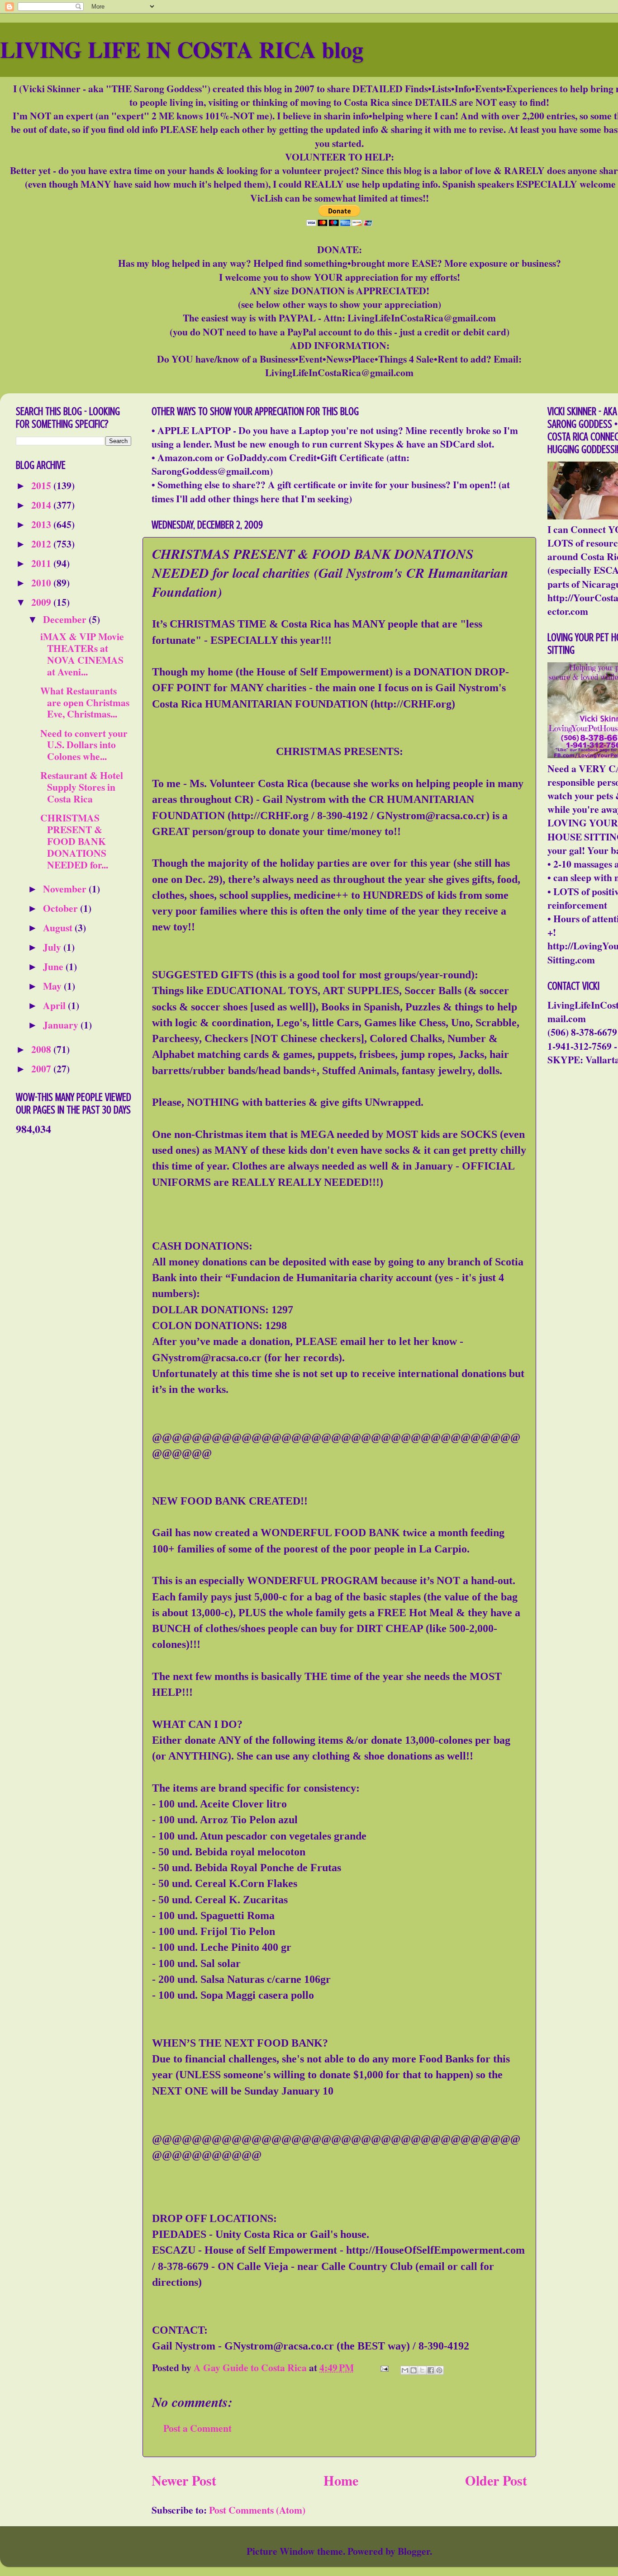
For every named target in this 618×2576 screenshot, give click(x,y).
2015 (42, 485)
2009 (42, 602)
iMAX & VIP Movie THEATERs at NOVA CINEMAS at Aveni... (82, 654)
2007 (42, 1069)
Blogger (414, 2551)
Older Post (496, 2480)
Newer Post (184, 2480)
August (59, 927)
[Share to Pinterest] (439, 2370)
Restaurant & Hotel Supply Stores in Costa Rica (82, 787)
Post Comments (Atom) (257, 2510)
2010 (42, 583)
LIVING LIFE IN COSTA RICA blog (182, 49)
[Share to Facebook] (431, 2370)
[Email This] (405, 2370)
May (53, 986)
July (53, 947)
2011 (42, 563)
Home (341, 2480)
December (66, 619)
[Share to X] (422, 2370)
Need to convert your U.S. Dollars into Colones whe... (84, 745)
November (66, 889)
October (62, 908)
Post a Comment (197, 2428)
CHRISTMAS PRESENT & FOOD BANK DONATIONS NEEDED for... (74, 841)
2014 (42, 505)
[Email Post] (383, 2367)
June (54, 966)
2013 (42, 524)
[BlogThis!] (414, 2370)
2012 (42, 544)
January (62, 1025)
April (55, 1005)
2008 (42, 1049)
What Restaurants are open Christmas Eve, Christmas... (85, 702)
